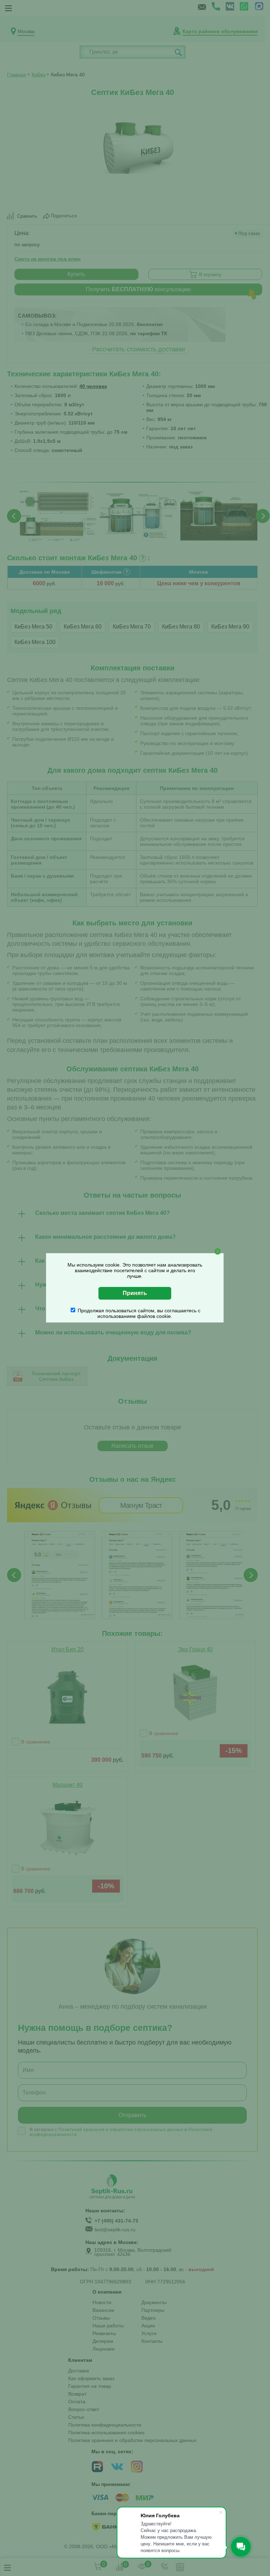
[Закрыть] (218, 1251)
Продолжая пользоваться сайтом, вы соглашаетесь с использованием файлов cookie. (139, 1313)
